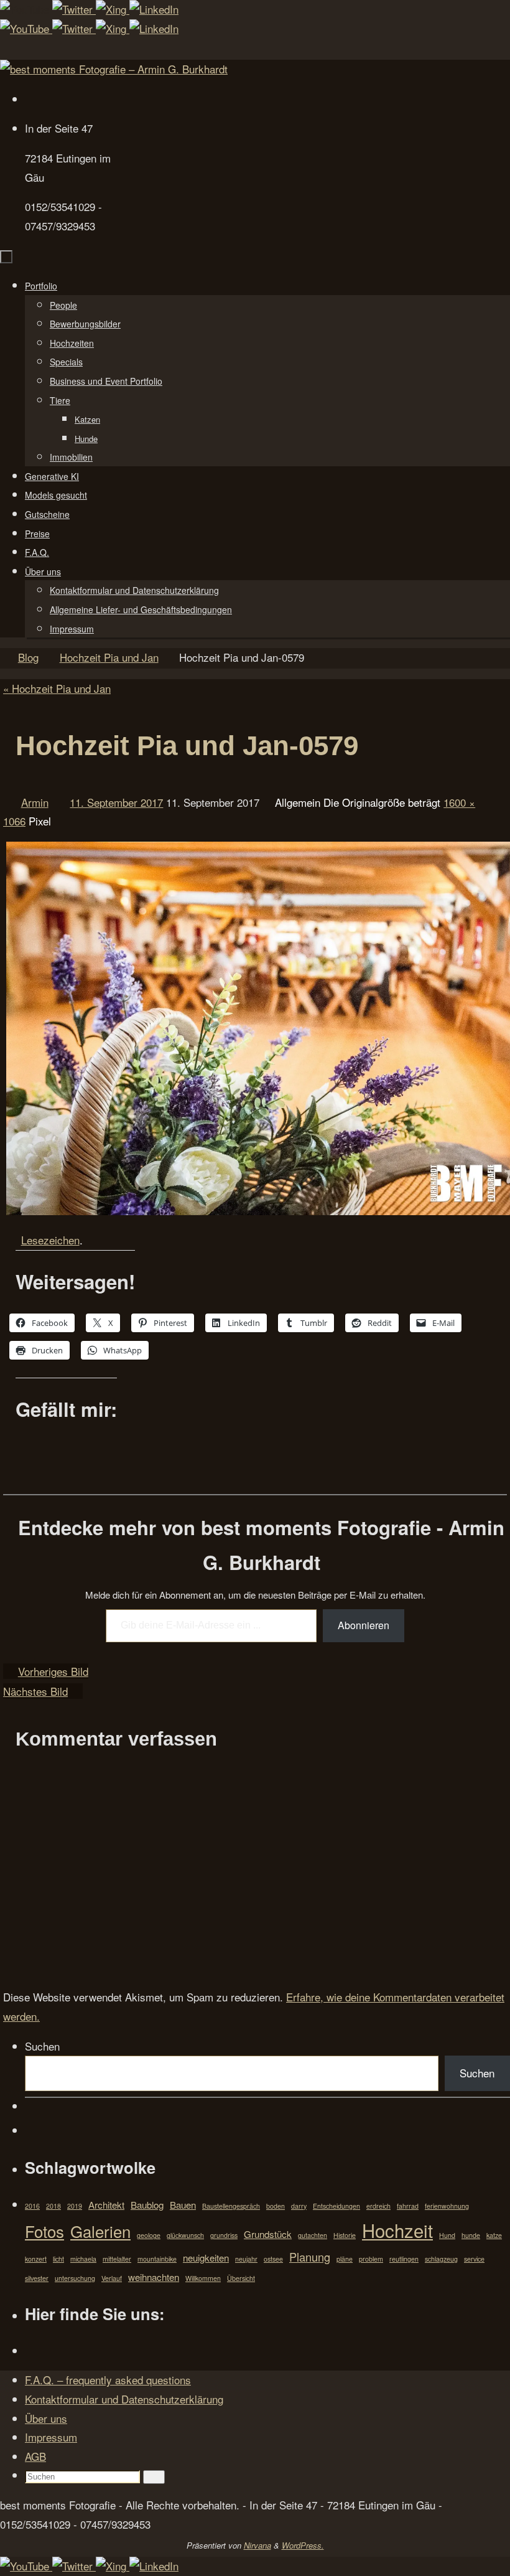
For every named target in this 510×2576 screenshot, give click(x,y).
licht (58, 2259)
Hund (447, 2235)
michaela (83, 2259)
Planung (310, 2257)
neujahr (246, 2259)
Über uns (46, 2418)
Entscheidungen (336, 2206)
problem (371, 2259)
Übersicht (241, 2278)
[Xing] (113, 9)
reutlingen (404, 2259)
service (474, 2259)
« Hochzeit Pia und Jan (57, 688)
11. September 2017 (116, 802)
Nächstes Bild (35, 1691)
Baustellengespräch (231, 2206)
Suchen (42, 2046)
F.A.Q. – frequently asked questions (108, 2380)
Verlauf (112, 2278)
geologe (149, 2235)
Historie (345, 2235)
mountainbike (157, 2259)
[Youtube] (26, 9)
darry (299, 2206)
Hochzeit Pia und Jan (109, 657)
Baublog (147, 2205)
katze (494, 2235)
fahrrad (408, 2206)
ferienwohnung (447, 2206)
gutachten (313, 2235)
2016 (32, 2206)
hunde (471, 2235)
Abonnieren (364, 1625)
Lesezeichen (50, 1240)
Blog (28, 657)
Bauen (183, 2205)
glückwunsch (185, 2235)
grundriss (224, 2235)
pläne (345, 2259)
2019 (75, 2206)
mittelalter (117, 2259)
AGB (35, 2456)
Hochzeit (397, 2230)
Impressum (51, 2437)
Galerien (100, 2231)
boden (276, 2206)
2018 (53, 2206)
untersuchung (75, 2278)
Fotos (44, 2231)
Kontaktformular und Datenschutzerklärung (124, 2399)
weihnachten (154, 2277)
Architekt (106, 2205)
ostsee (273, 2259)
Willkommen (203, 2278)
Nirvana (257, 2545)
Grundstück (268, 2234)
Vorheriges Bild (53, 1671)
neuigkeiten (206, 2258)
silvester (37, 2278)
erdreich (378, 2206)
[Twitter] (74, 9)
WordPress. (303, 2545)
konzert (36, 2259)
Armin (35, 802)
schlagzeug (441, 2259)
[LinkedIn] (154, 9)
